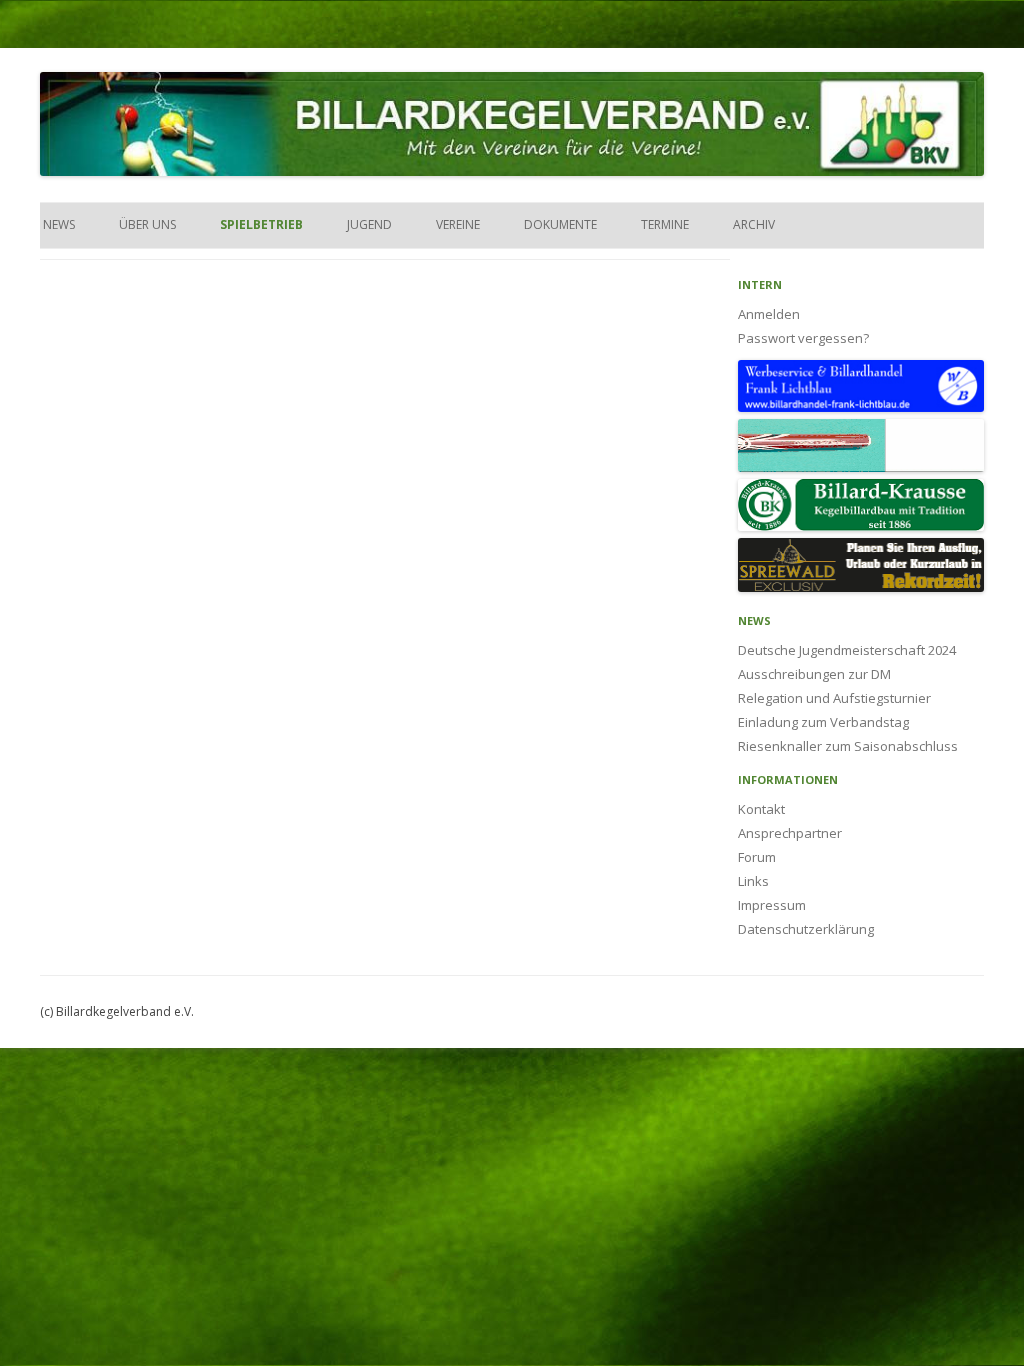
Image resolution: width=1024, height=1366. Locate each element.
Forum (757, 857)
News (57, 224)
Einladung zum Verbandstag (823, 722)
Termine (665, 224)
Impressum (772, 905)
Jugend (369, 224)
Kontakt (761, 809)
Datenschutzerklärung (806, 929)
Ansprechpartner (790, 833)
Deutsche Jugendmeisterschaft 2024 (847, 650)
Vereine (458, 224)
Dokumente (560, 224)
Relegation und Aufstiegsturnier (834, 698)
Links (753, 881)
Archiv (754, 224)
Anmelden (769, 314)
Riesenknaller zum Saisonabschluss (848, 746)
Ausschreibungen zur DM (814, 674)
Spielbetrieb (261, 224)
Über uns (147, 224)
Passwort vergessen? (803, 338)
